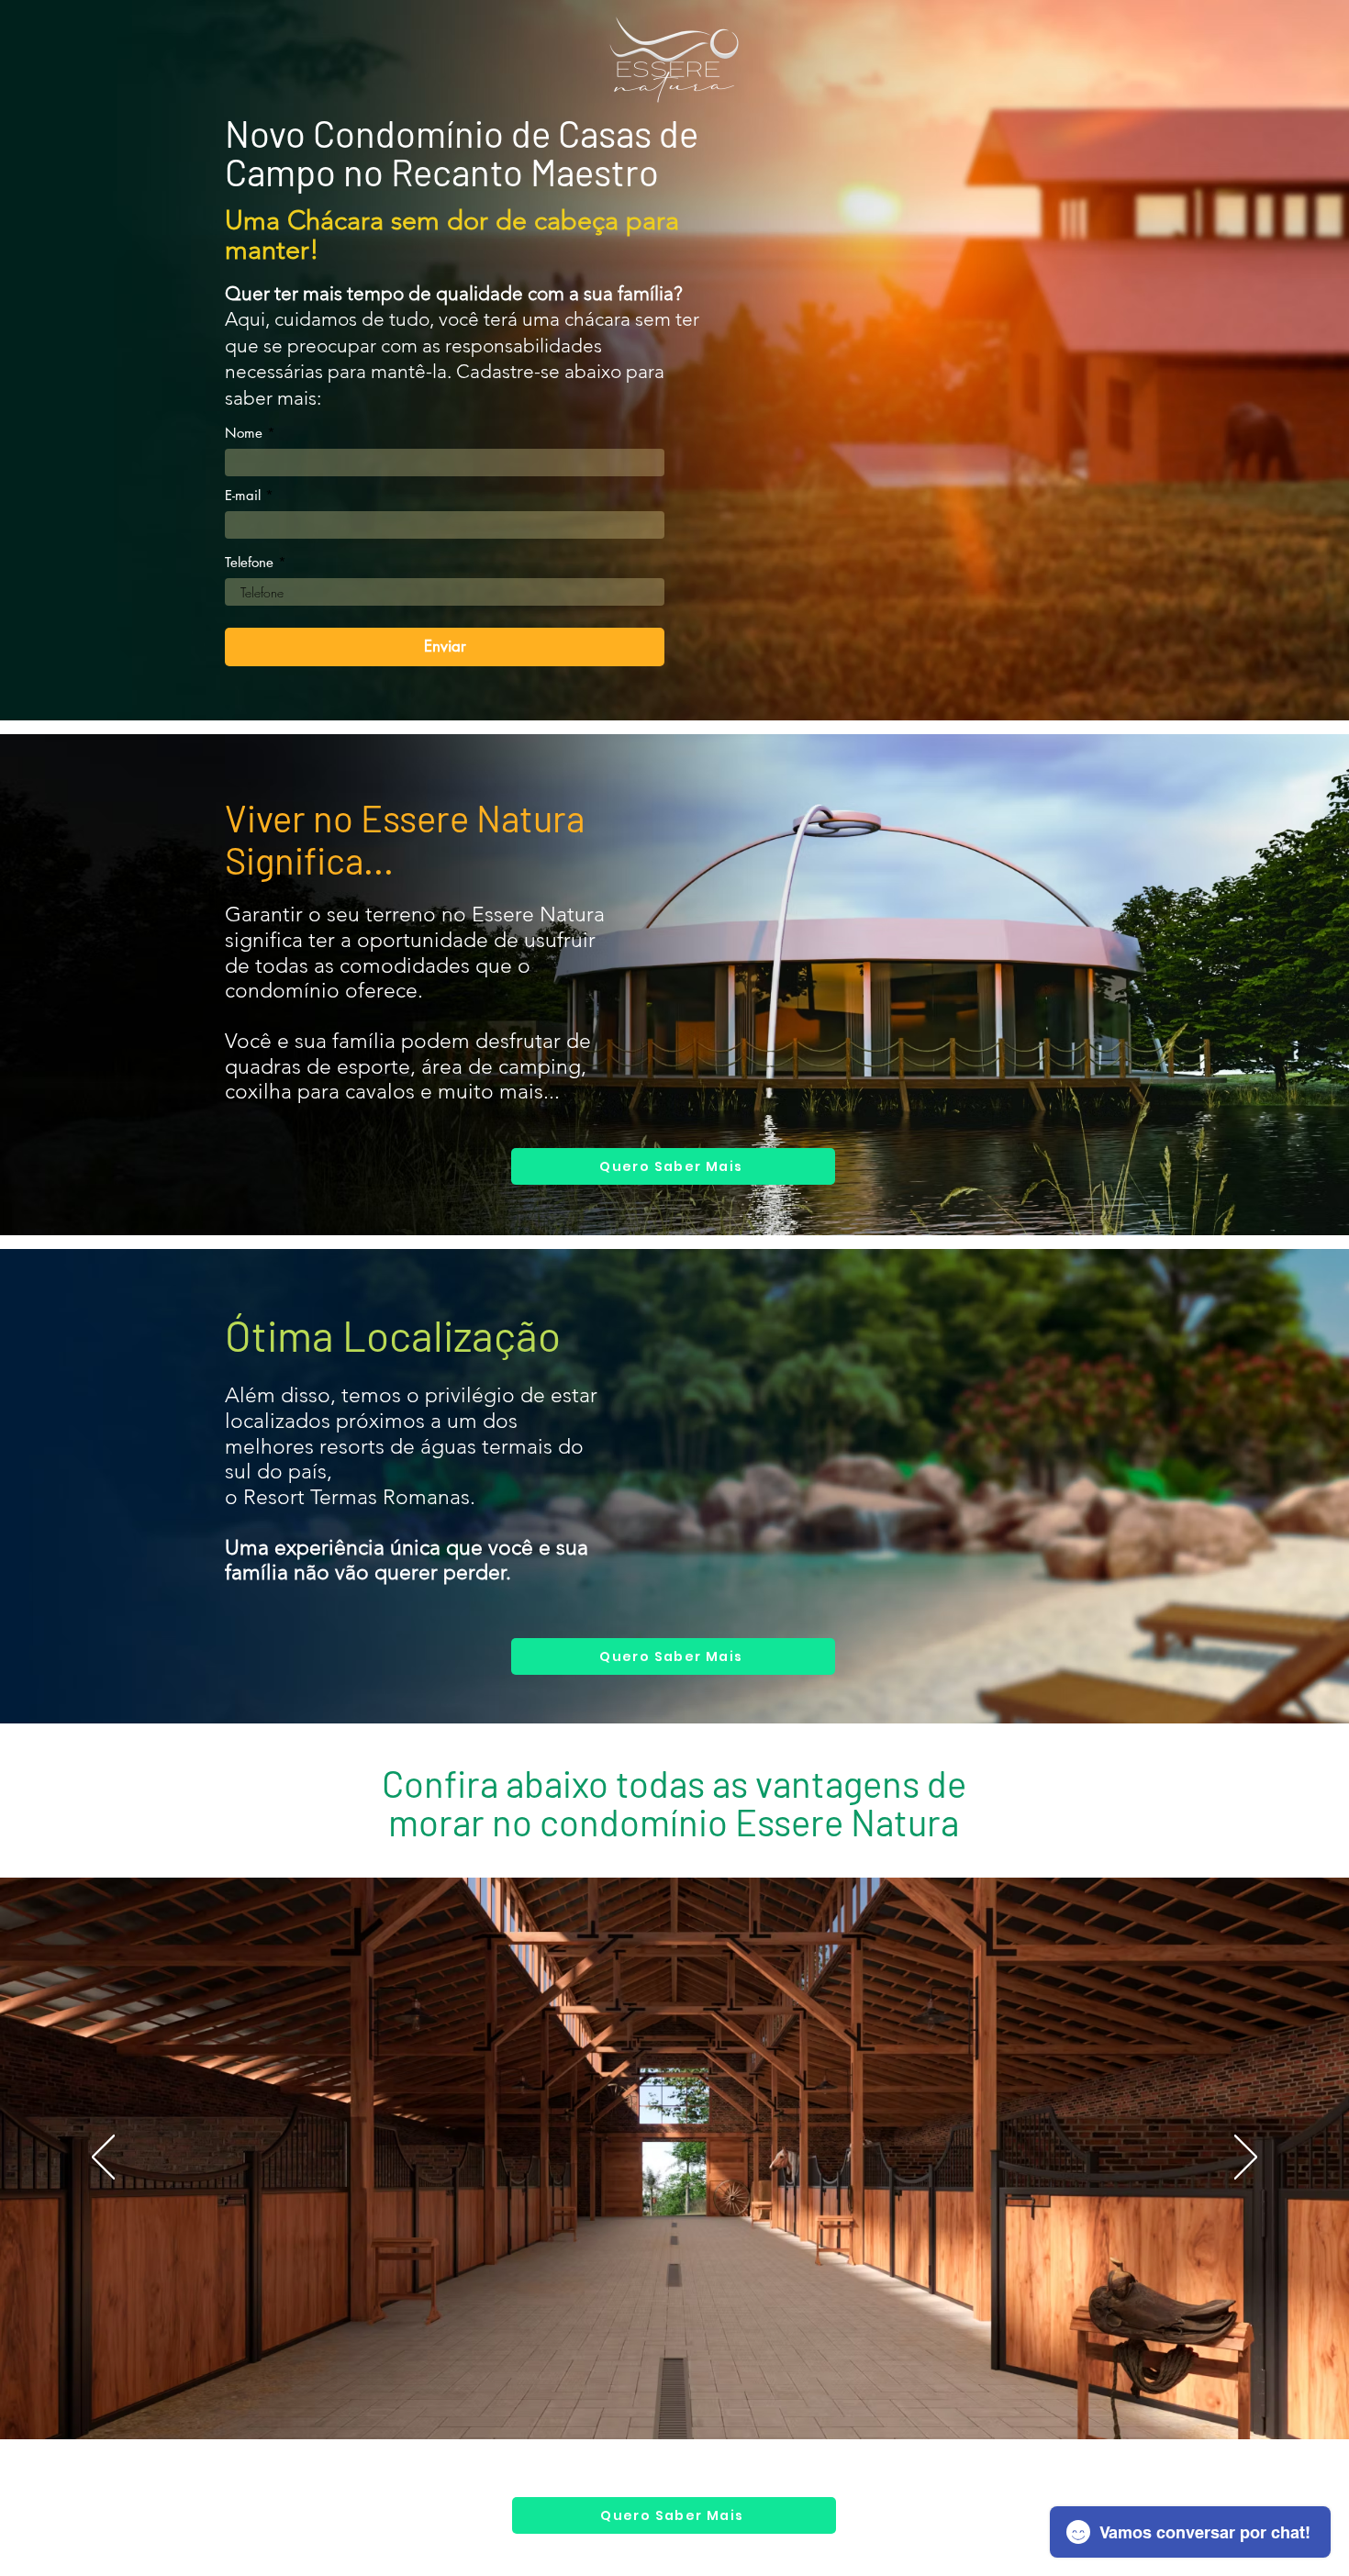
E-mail (243, 495)
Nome (244, 433)
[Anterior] (103, 2158)
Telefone (249, 562)
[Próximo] (1246, 2158)
